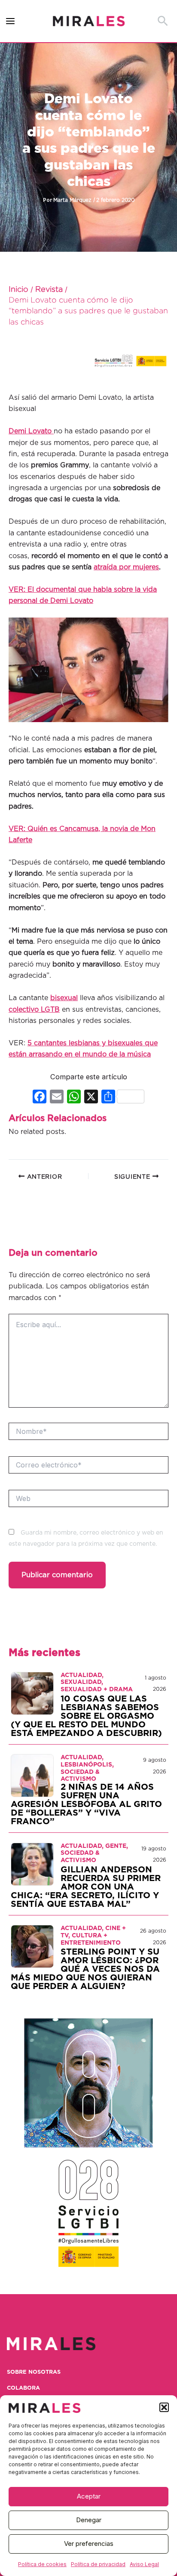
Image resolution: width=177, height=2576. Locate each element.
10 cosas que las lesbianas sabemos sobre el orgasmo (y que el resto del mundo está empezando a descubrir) (86, 1716)
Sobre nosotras (34, 2372)
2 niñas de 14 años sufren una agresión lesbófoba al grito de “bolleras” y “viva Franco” (86, 1804)
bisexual (64, 998)
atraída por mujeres (126, 567)
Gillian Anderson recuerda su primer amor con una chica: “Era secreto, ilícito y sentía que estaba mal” (86, 1887)
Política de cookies (42, 2564)
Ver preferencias (89, 2544)
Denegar (89, 2520)
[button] (164, 2407)
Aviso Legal (144, 2564)
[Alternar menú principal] (11, 21)
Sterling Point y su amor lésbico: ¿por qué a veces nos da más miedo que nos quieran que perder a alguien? (85, 1969)
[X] (91, 1098)
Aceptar (89, 2496)
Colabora (23, 2388)
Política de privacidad (98, 2564)
